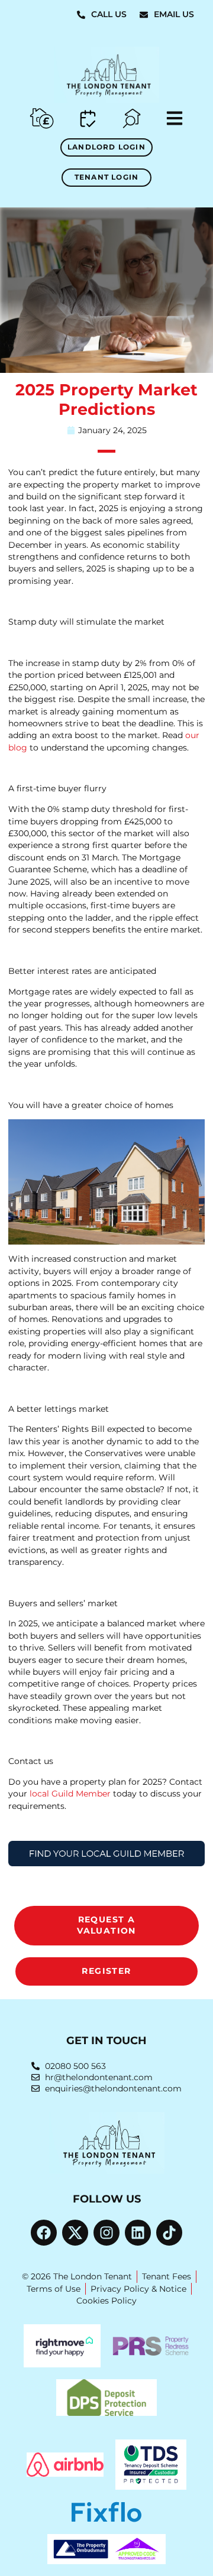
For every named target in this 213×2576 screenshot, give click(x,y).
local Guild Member (70, 1794)
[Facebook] (44, 2233)
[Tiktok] (169, 2233)
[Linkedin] (138, 2233)
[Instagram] (106, 2233)
